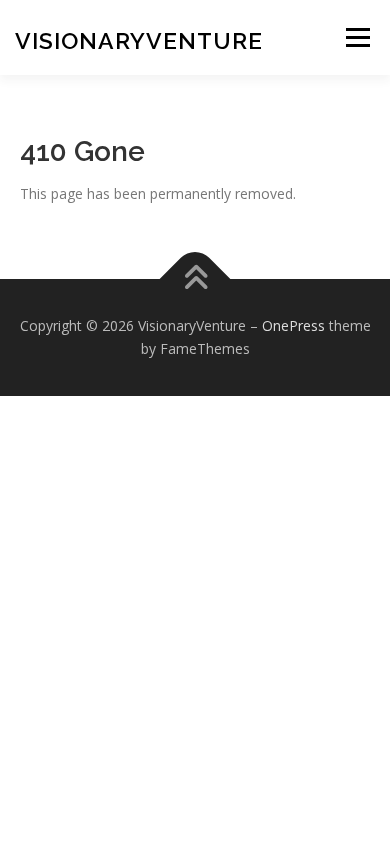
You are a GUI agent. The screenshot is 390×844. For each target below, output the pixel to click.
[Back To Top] (195, 278)
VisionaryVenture (139, 40)
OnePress (293, 325)
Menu (357, 37)
